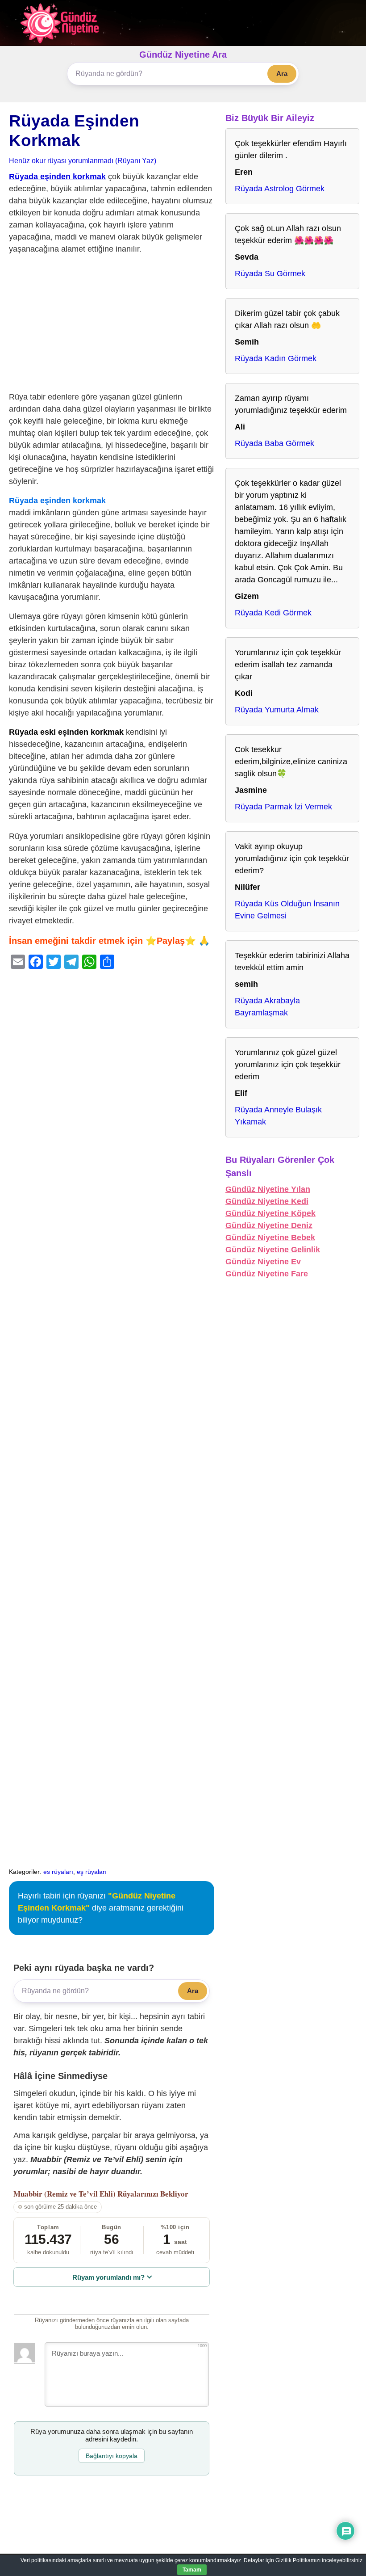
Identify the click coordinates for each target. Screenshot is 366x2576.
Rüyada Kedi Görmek (273, 613)
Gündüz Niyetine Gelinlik (273, 1250)
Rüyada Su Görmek (270, 274)
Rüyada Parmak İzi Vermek (283, 807)
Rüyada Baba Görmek (274, 443)
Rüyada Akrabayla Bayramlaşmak (267, 1007)
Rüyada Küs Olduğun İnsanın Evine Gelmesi (287, 910)
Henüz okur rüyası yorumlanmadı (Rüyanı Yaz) (83, 160)
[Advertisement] (112, 325)
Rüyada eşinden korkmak (57, 177)
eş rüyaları (92, 1872)
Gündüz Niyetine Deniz (269, 1225)
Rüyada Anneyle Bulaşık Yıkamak (278, 1116)
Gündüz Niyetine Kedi (267, 1201)
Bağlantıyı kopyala (112, 2456)
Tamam (192, 2570)
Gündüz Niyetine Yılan (268, 1189)
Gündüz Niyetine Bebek (270, 1237)
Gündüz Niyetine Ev (263, 1262)
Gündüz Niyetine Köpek (270, 1213)
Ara (282, 74)
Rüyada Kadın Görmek (276, 358)
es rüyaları (58, 1872)
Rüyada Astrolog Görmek (280, 189)
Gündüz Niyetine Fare (267, 1274)
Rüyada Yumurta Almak (277, 710)
